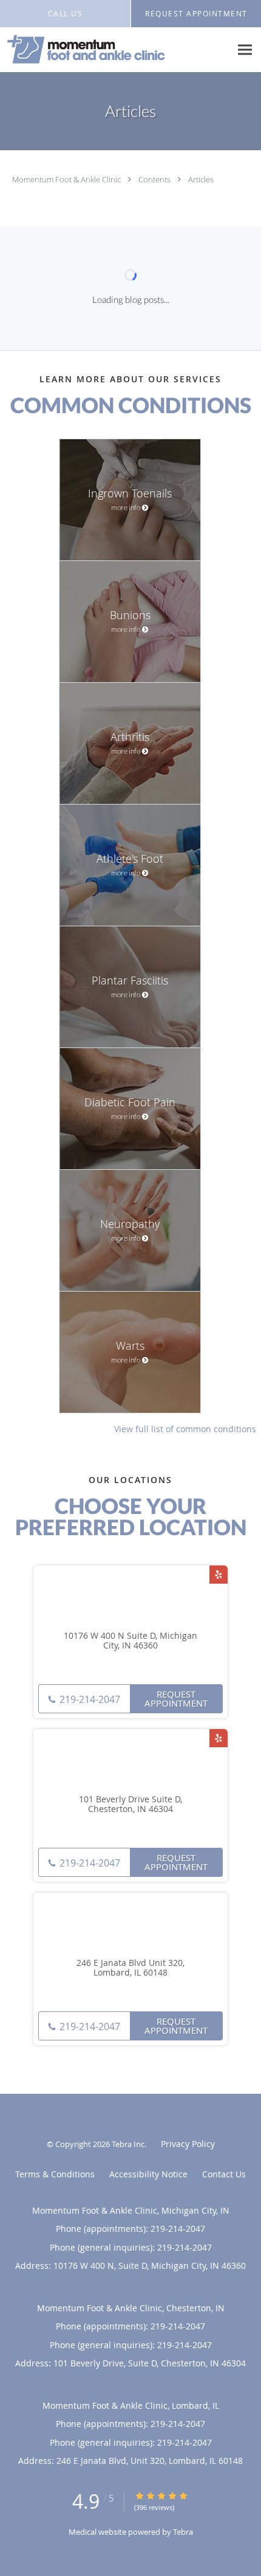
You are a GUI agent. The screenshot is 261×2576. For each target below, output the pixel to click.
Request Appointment (176, 1698)
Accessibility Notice (148, 2174)
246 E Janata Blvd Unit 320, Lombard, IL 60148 (130, 1968)
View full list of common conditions (185, 1429)
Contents (155, 179)
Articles (201, 179)
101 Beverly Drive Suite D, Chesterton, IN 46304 (130, 1805)
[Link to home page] (115, 50)
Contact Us (224, 2174)
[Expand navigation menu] (245, 50)
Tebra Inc (128, 2144)
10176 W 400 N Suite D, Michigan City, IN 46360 (130, 1641)
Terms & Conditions (55, 2174)
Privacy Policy (188, 2144)
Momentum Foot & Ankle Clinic (67, 179)
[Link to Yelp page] (219, 1575)
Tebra (183, 2532)
